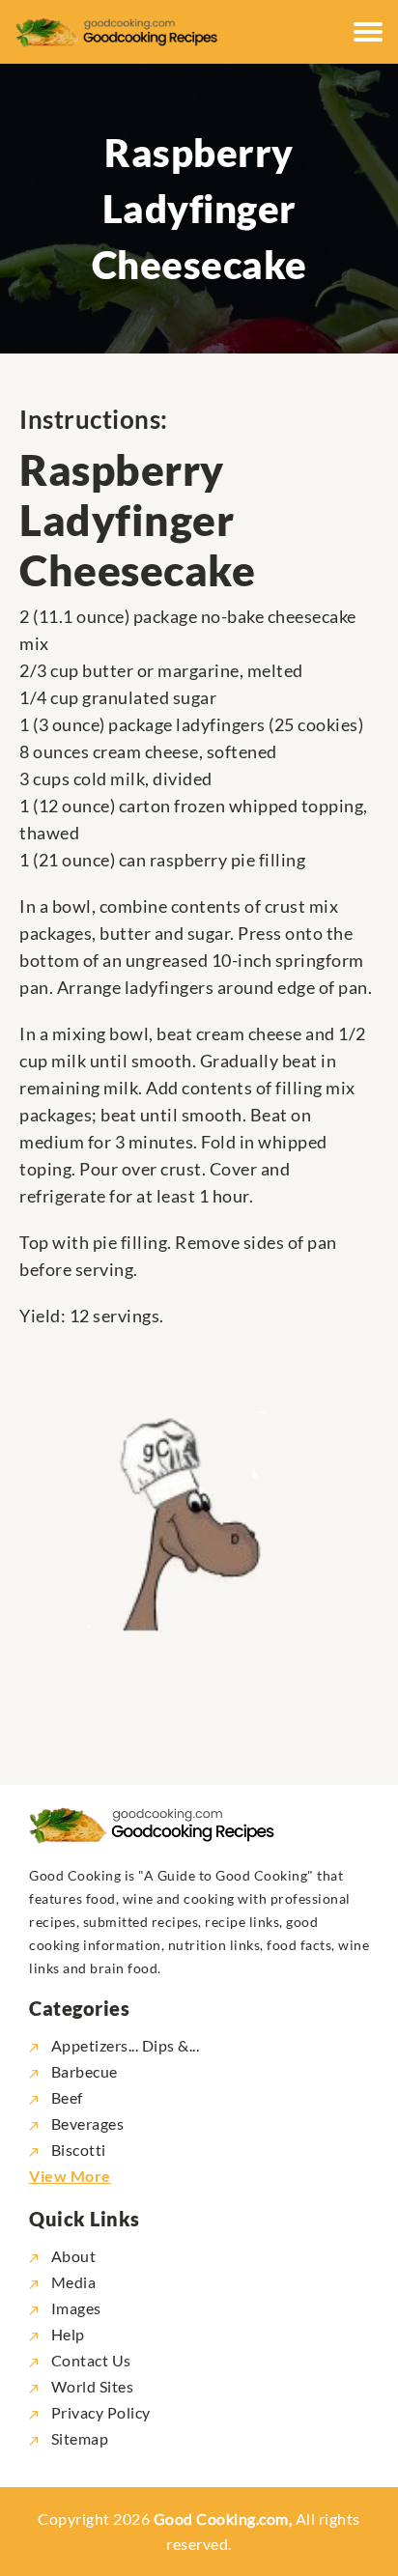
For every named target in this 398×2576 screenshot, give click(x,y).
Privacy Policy (99, 2412)
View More (70, 2176)
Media (71, 2282)
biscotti (79, 2150)
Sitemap (78, 2438)
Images (74, 2308)
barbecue (85, 2071)
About (71, 2256)
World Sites (90, 2386)
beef (67, 2097)
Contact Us (89, 2360)
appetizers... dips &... (125, 2045)
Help (66, 2334)
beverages (87, 2123)
